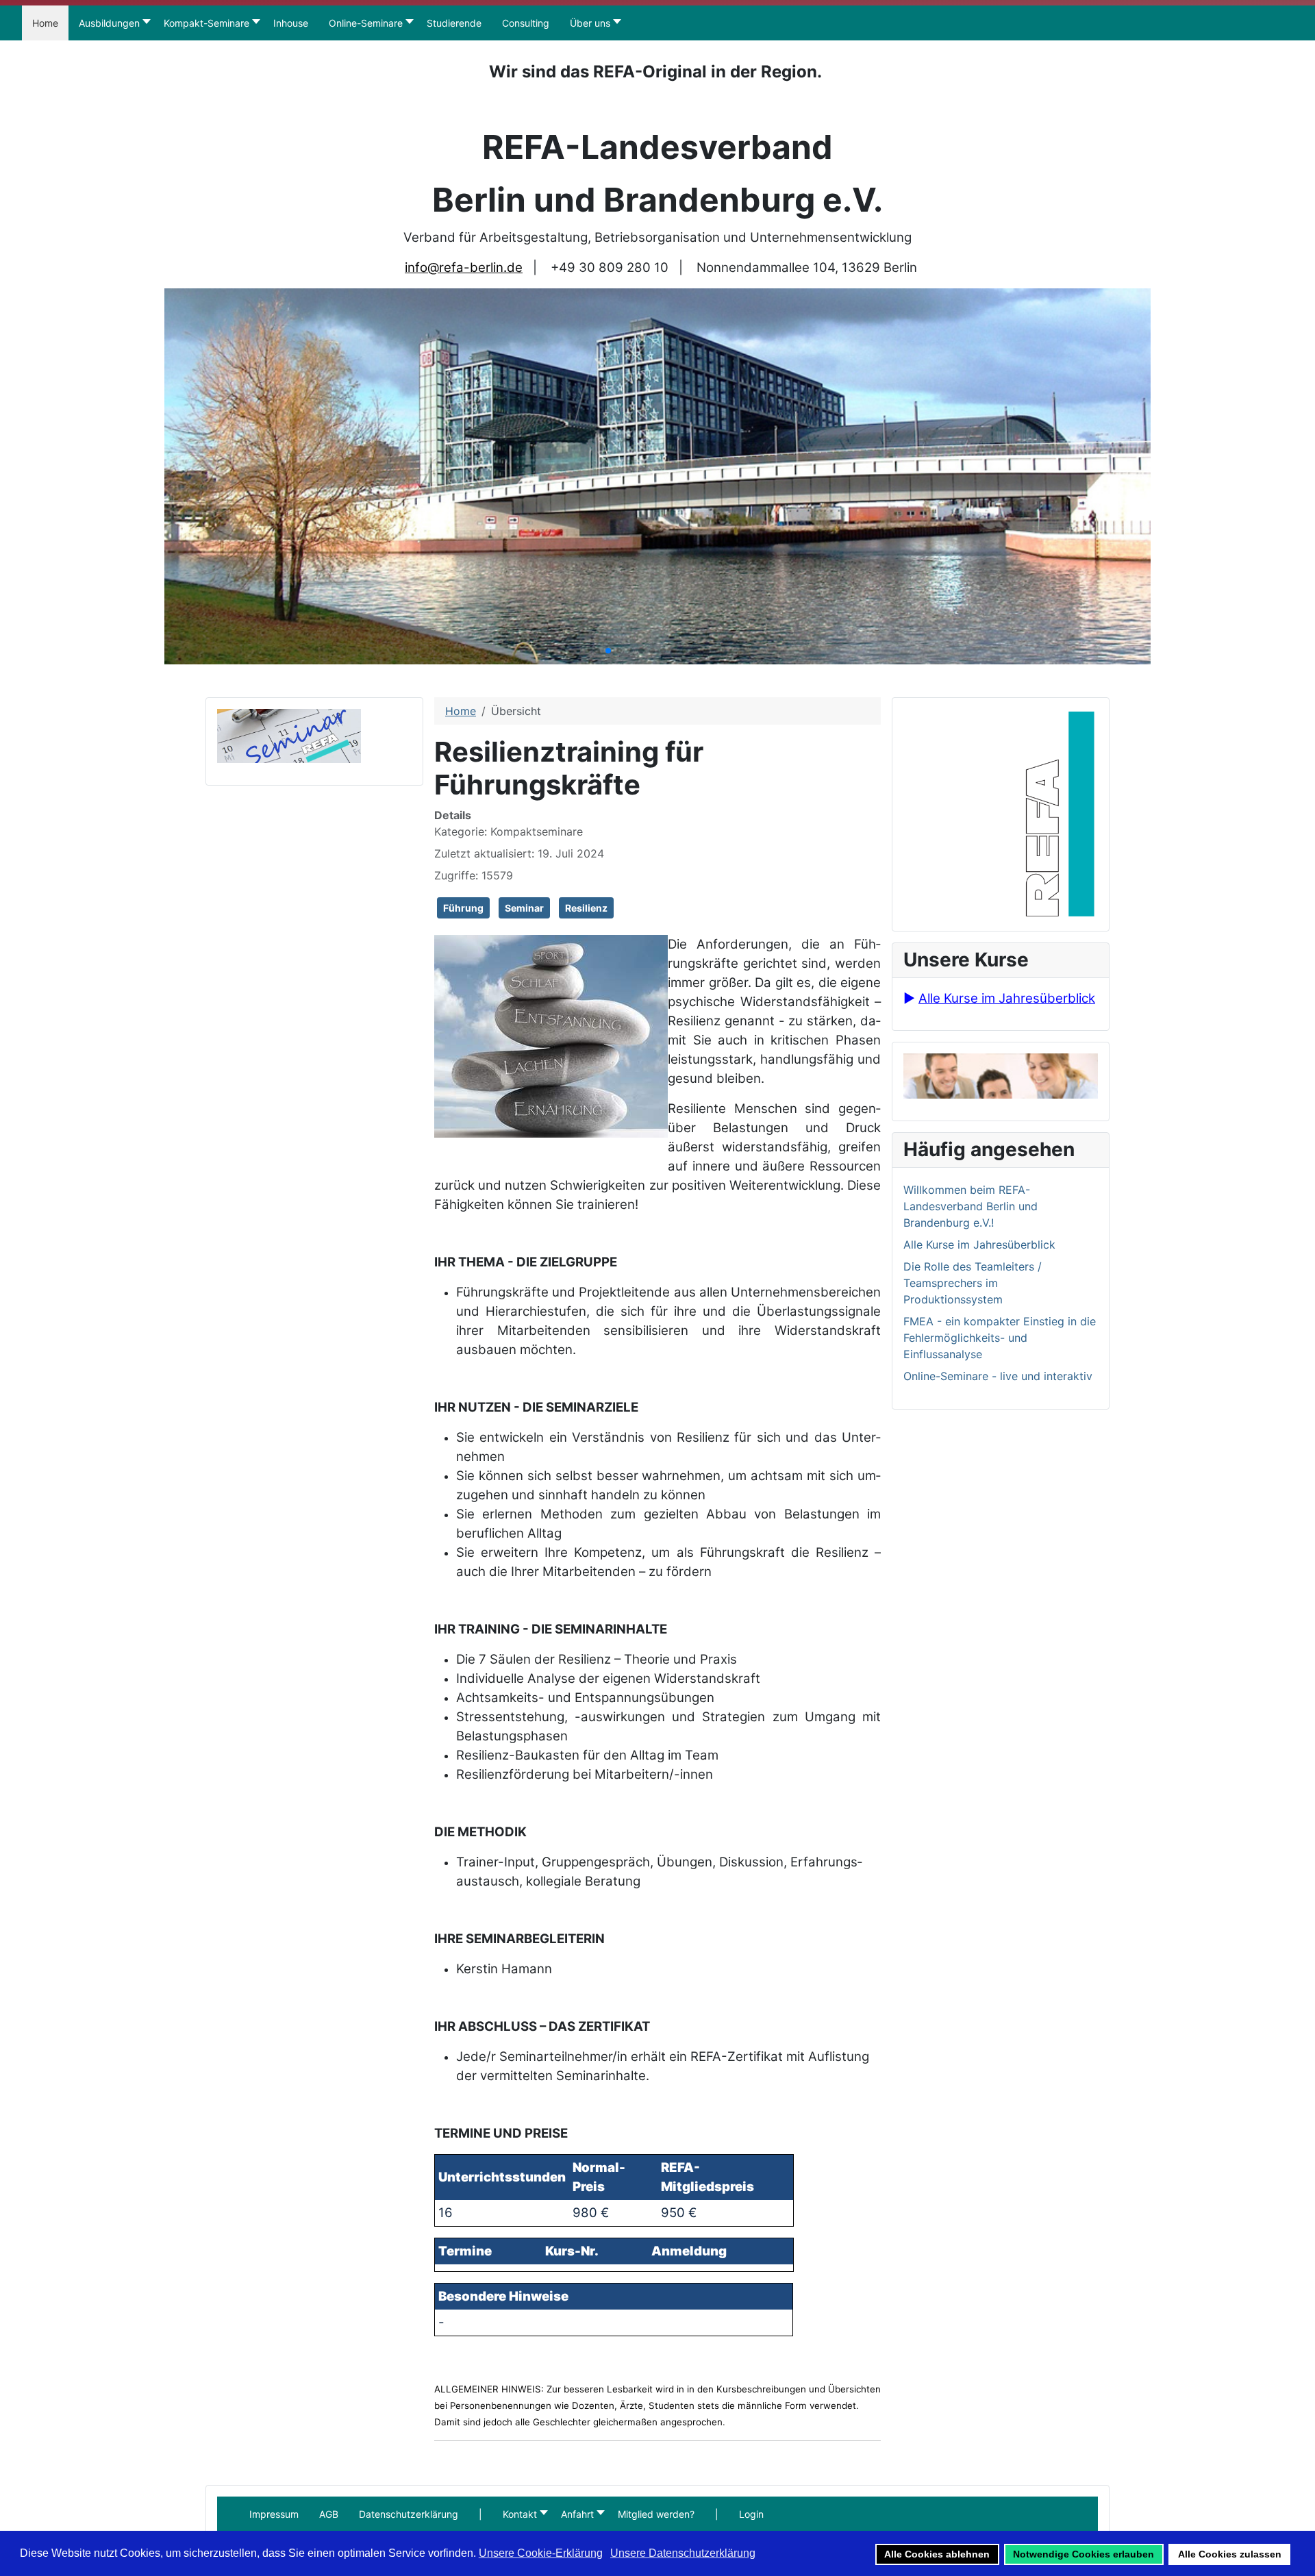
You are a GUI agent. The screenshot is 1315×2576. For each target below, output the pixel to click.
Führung (463, 908)
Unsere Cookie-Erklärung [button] (541, 2553)
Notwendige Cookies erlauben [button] (1084, 2554)
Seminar (524, 908)
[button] (480, 2514)
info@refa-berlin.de (464, 267)
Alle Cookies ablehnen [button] (937, 2554)
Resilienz (586, 908)
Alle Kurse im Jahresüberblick (1007, 998)
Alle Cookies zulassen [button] (1230, 2554)
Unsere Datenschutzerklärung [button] (683, 2553)
